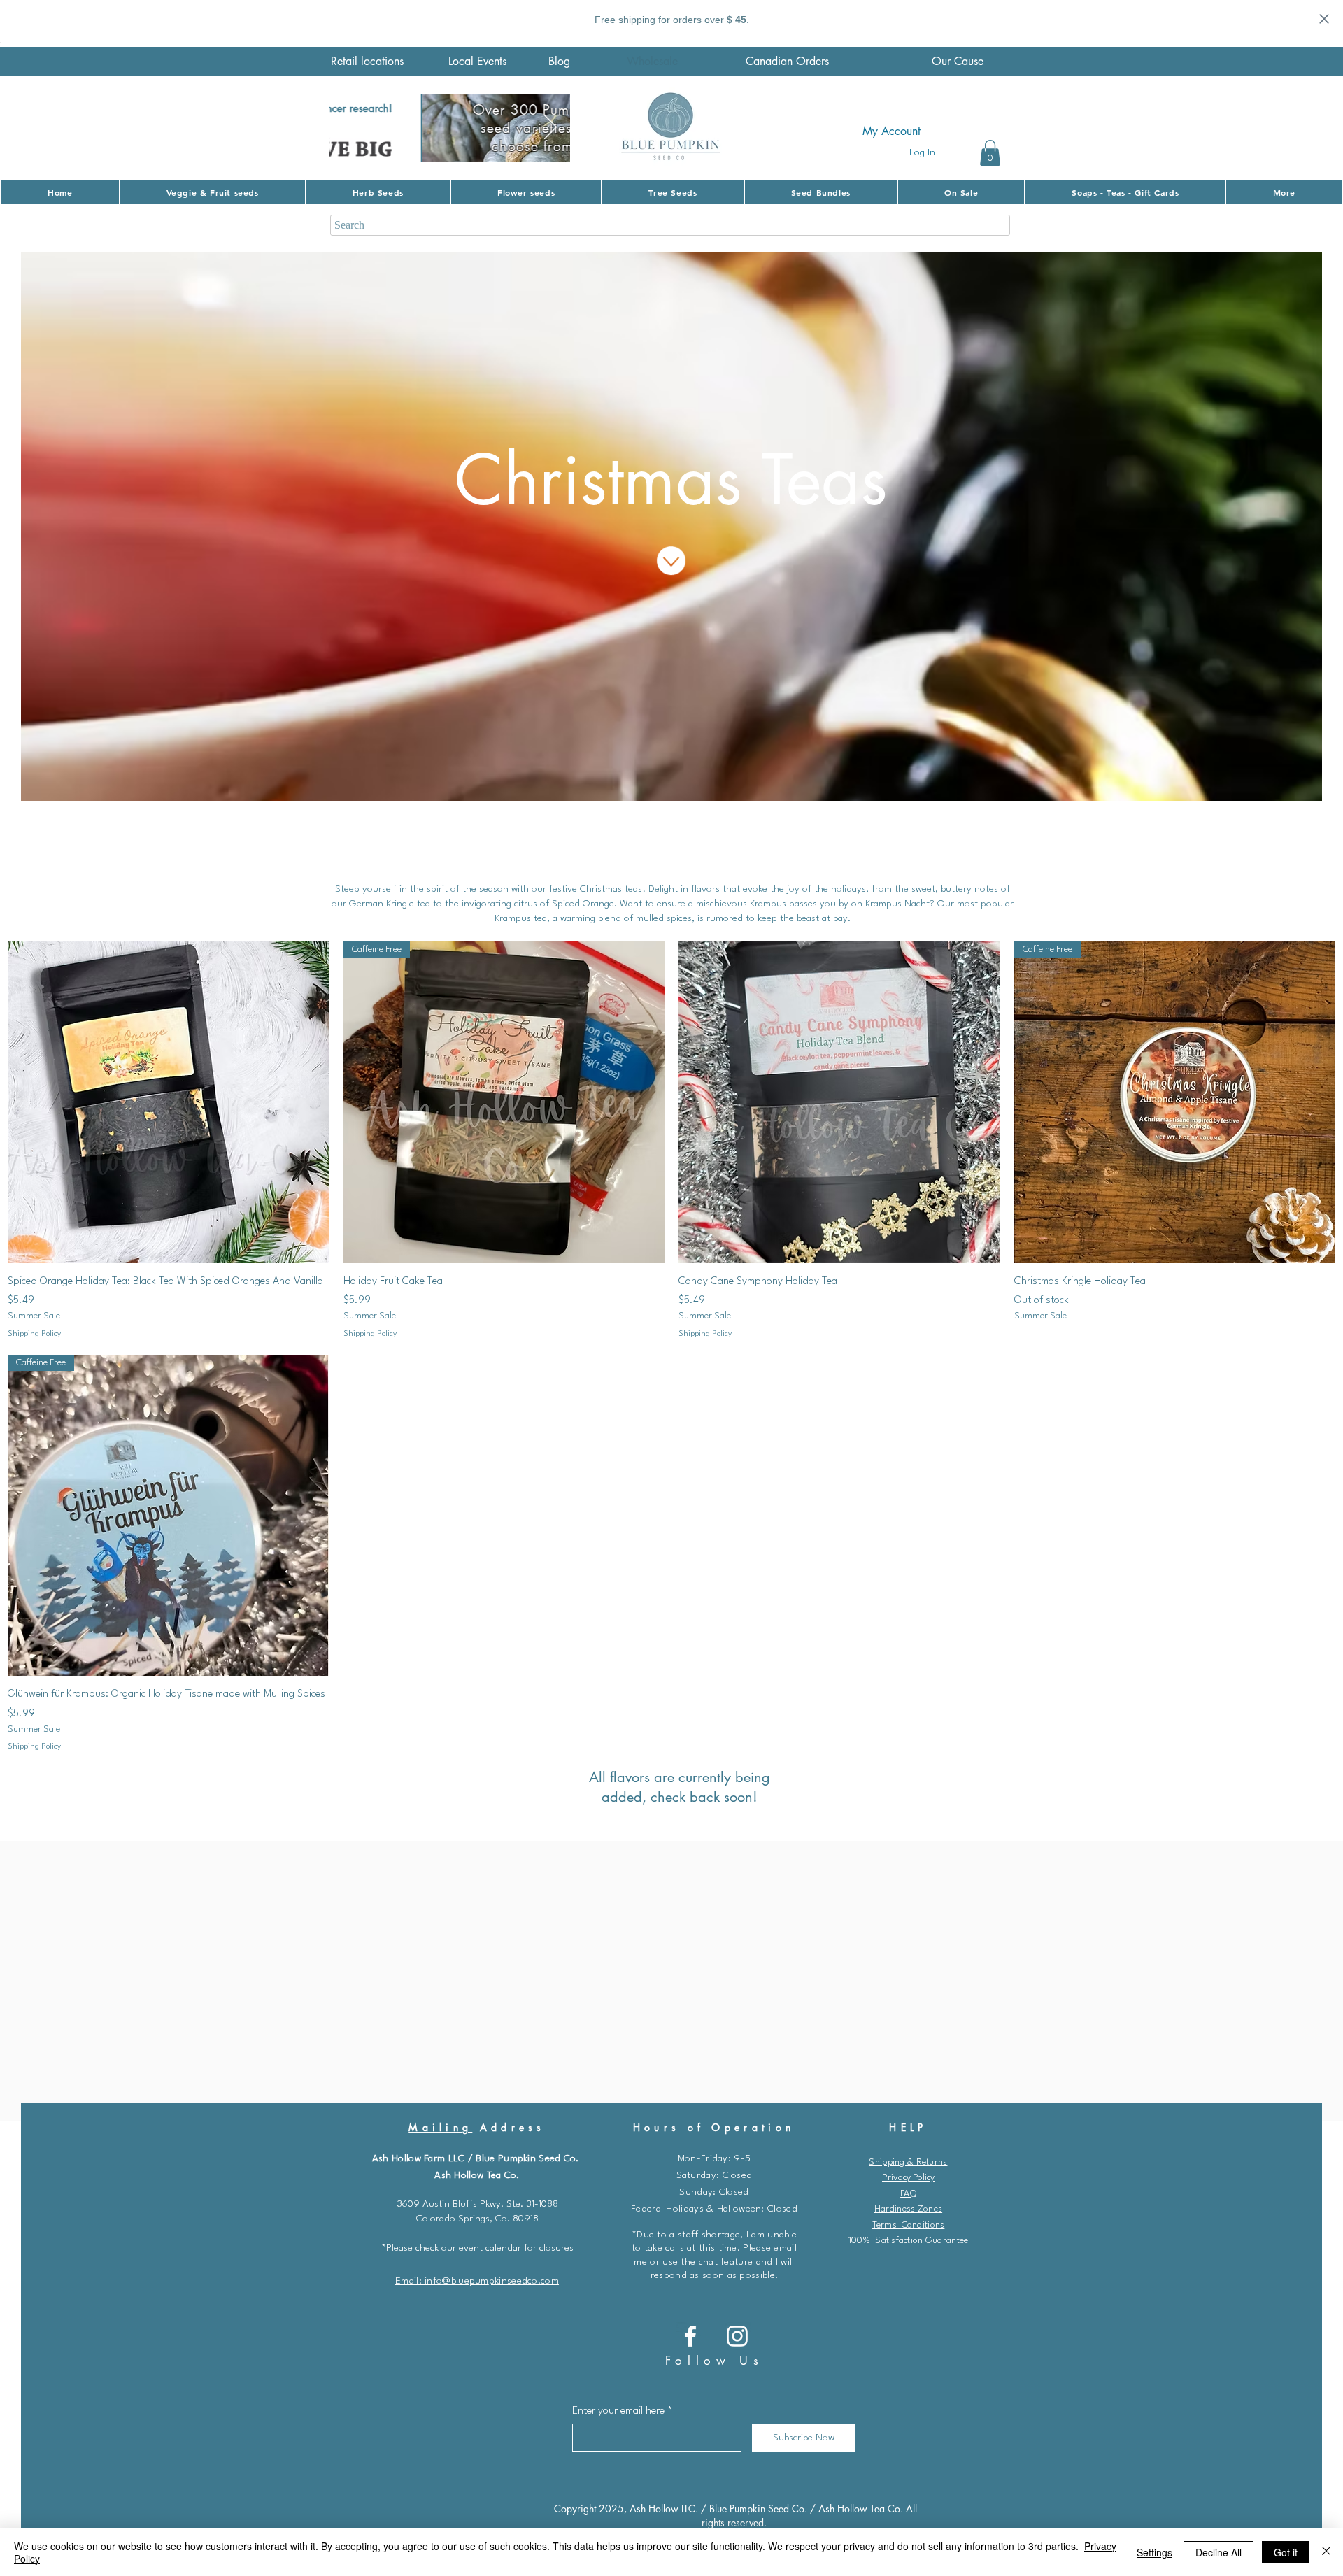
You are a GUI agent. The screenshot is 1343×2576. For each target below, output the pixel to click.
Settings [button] (1154, 2552)
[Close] (1326, 2552)
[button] (990, 153)
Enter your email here (618, 2411)
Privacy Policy (908, 2178)
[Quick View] (169, 1102)
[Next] (550, 128)
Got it (1286, 2552)
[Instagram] (737, 2336)
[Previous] (348, 128)
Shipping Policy (34, 1334)
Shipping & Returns (908, 2162)
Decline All (1218, 2552)
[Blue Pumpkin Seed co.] (690, 2336)
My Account (891, 131)
